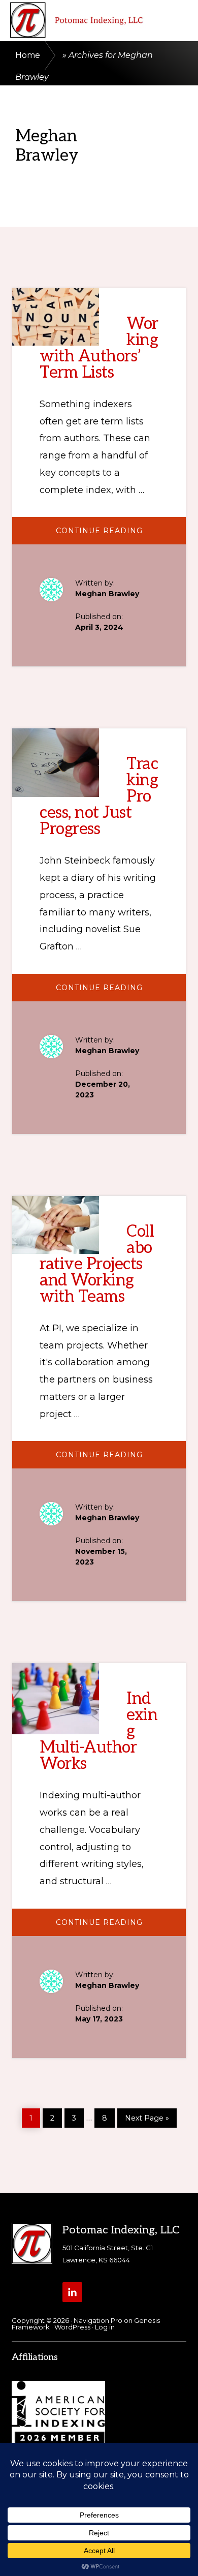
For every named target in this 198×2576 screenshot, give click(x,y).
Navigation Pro (98, 2320)
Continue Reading (120, 535)
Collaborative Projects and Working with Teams (97, 1264)
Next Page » (147, 2116)
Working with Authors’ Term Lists (99, 348)
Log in (105, 2327)
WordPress (72, 2327)
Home (28, 55)
